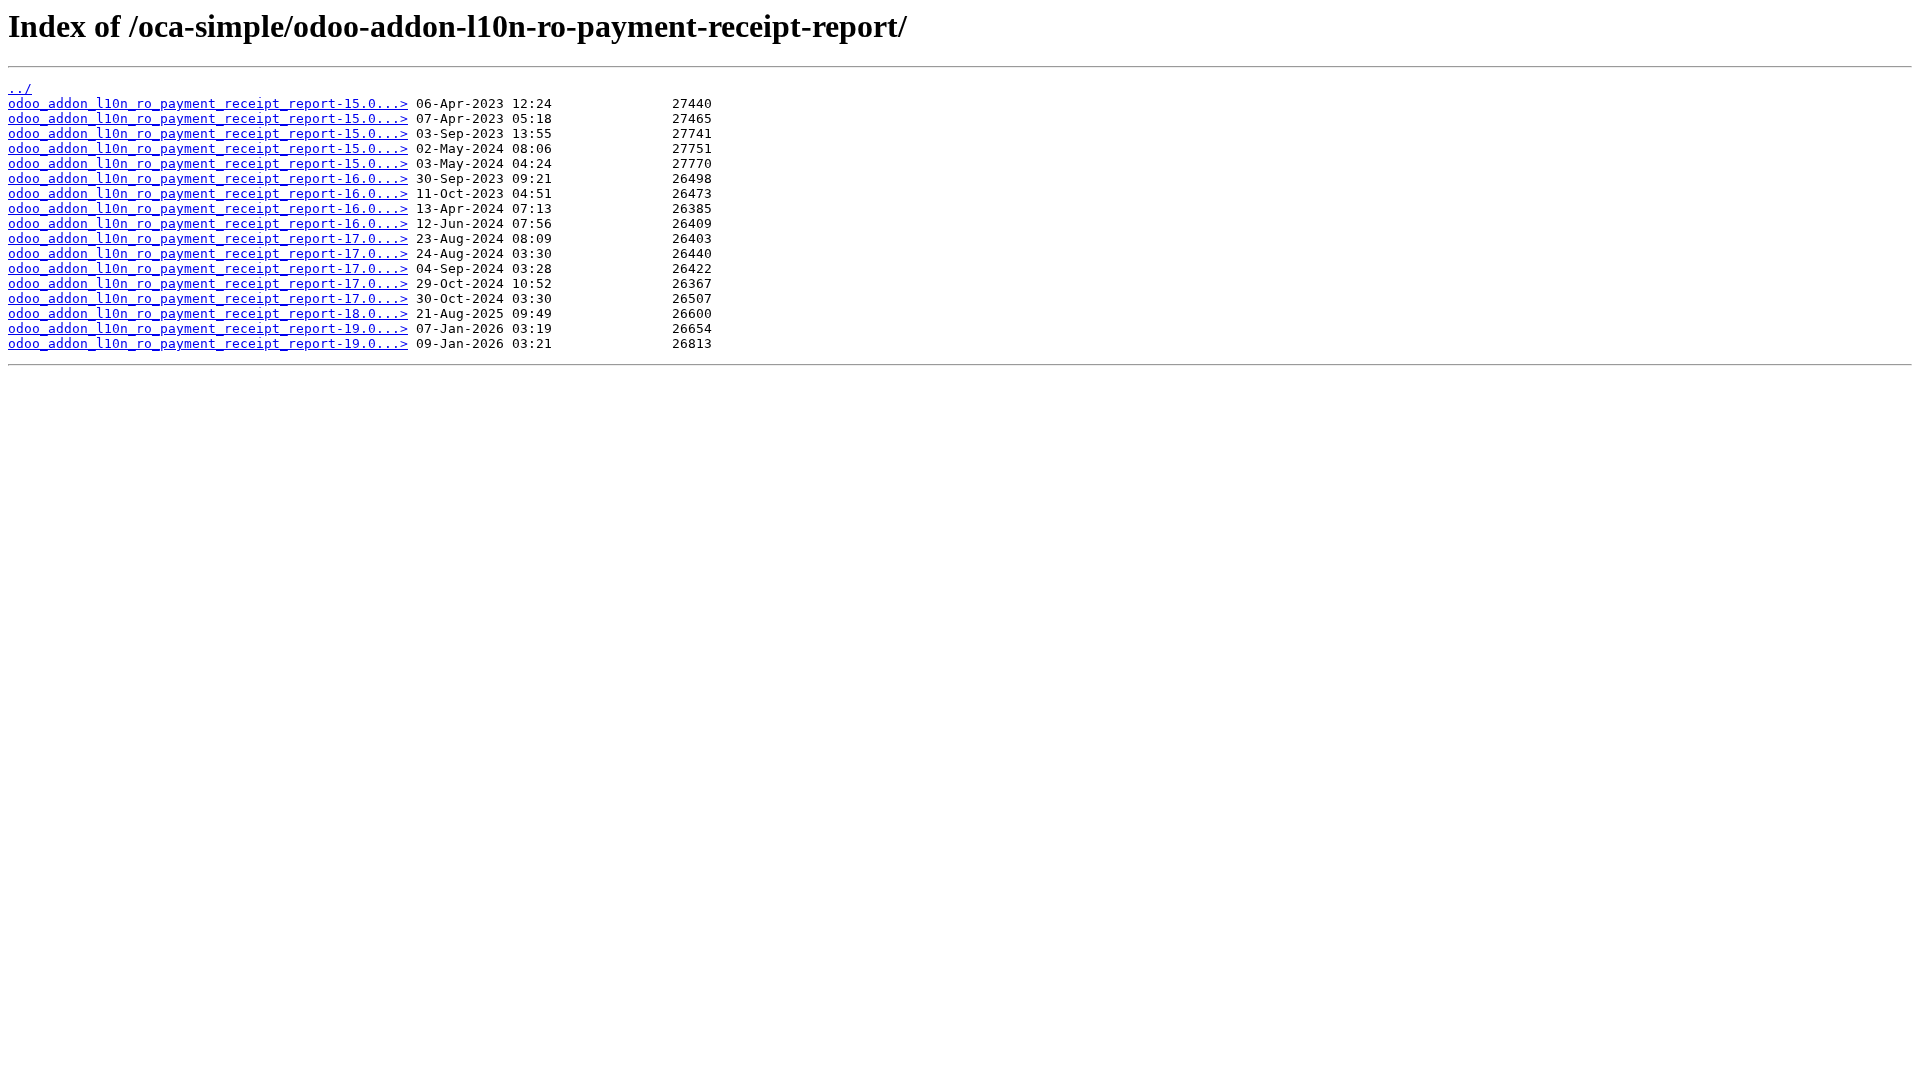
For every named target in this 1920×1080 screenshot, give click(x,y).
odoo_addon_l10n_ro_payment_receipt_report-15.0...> (208, 103)
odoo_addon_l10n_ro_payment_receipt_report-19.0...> (208, 328)
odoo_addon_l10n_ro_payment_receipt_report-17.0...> (208, 238)
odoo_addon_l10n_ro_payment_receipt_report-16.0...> (208, 178)
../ (20, 88)
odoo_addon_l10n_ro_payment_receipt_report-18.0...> (208, 313)
